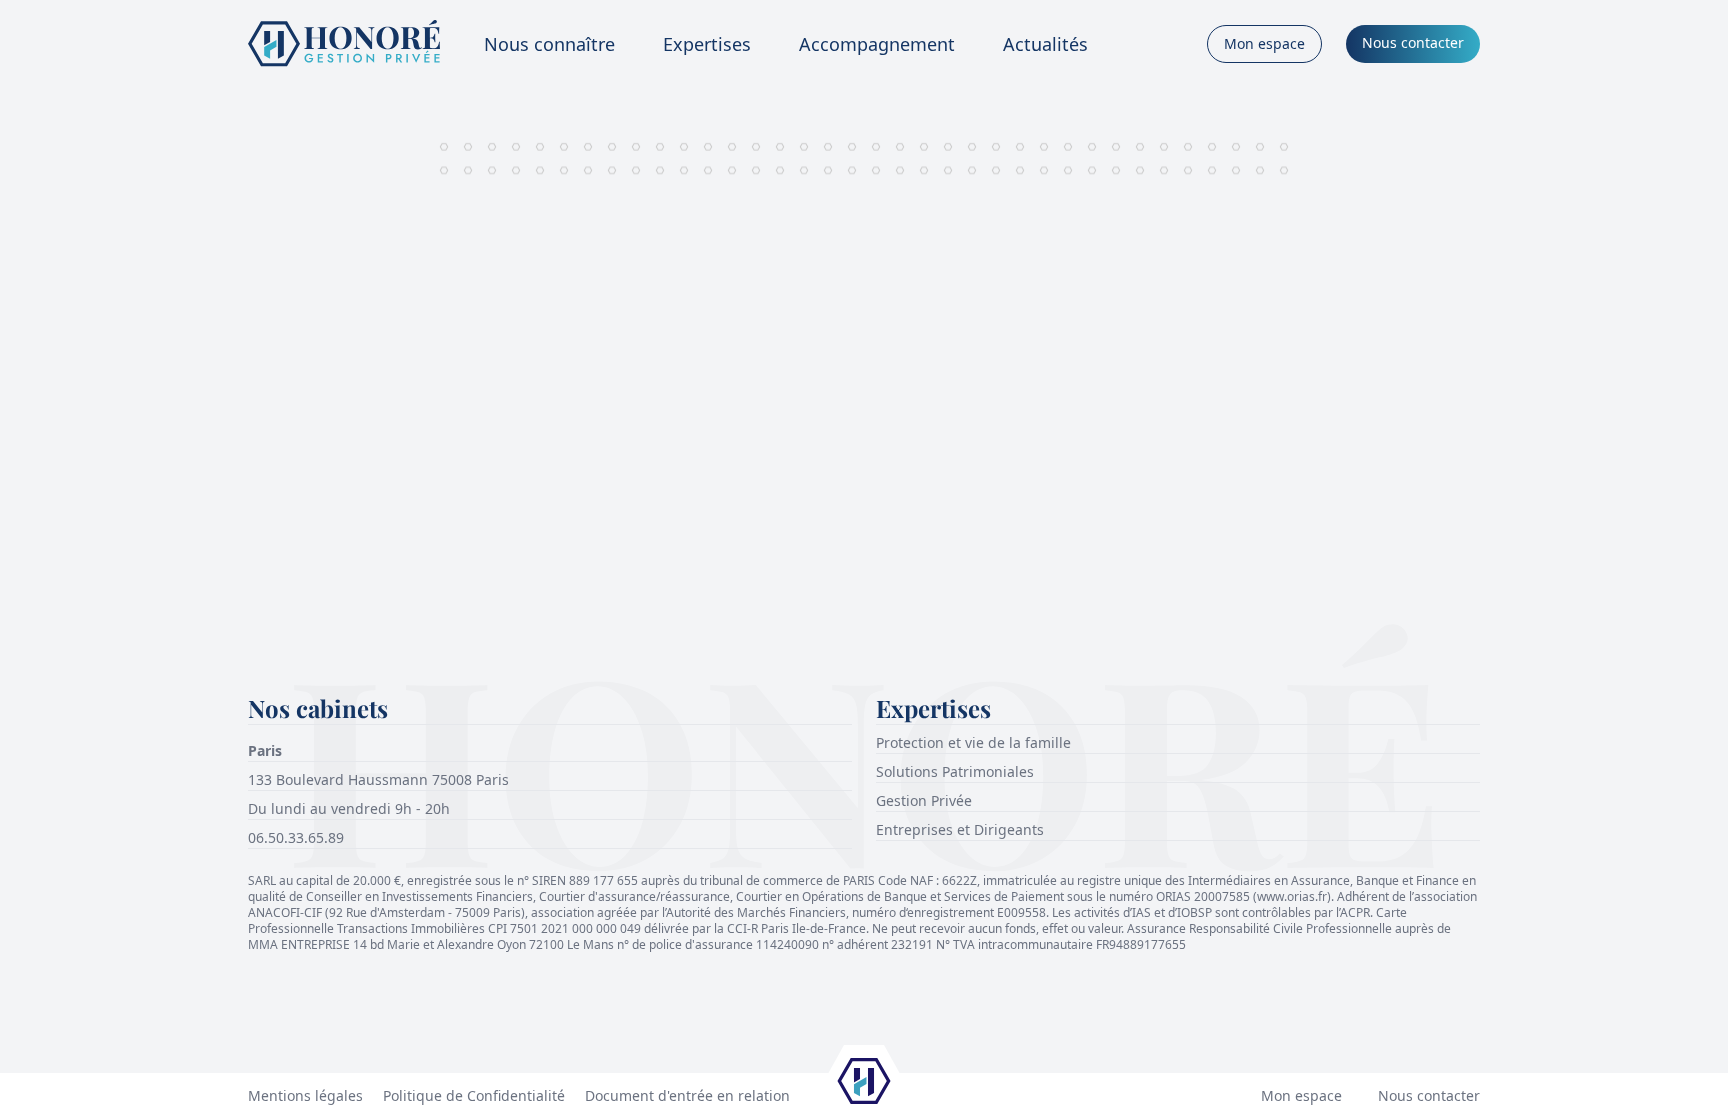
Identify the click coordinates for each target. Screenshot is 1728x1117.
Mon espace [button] (1264, 43)
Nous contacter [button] (1413, 42)
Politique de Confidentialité (474, 1095)
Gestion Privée (924, 800)
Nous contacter (1429, 1095)
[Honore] (344, 43)
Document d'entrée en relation (687, 1095)
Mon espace (1301, 1095)
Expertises (707, 44)
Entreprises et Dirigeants (960, 829)
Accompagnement (877, 44)
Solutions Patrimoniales (955, 771)
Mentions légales (305, 1095)
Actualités (1045, 44)
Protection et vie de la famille (973, 742)
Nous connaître (549, 44)
